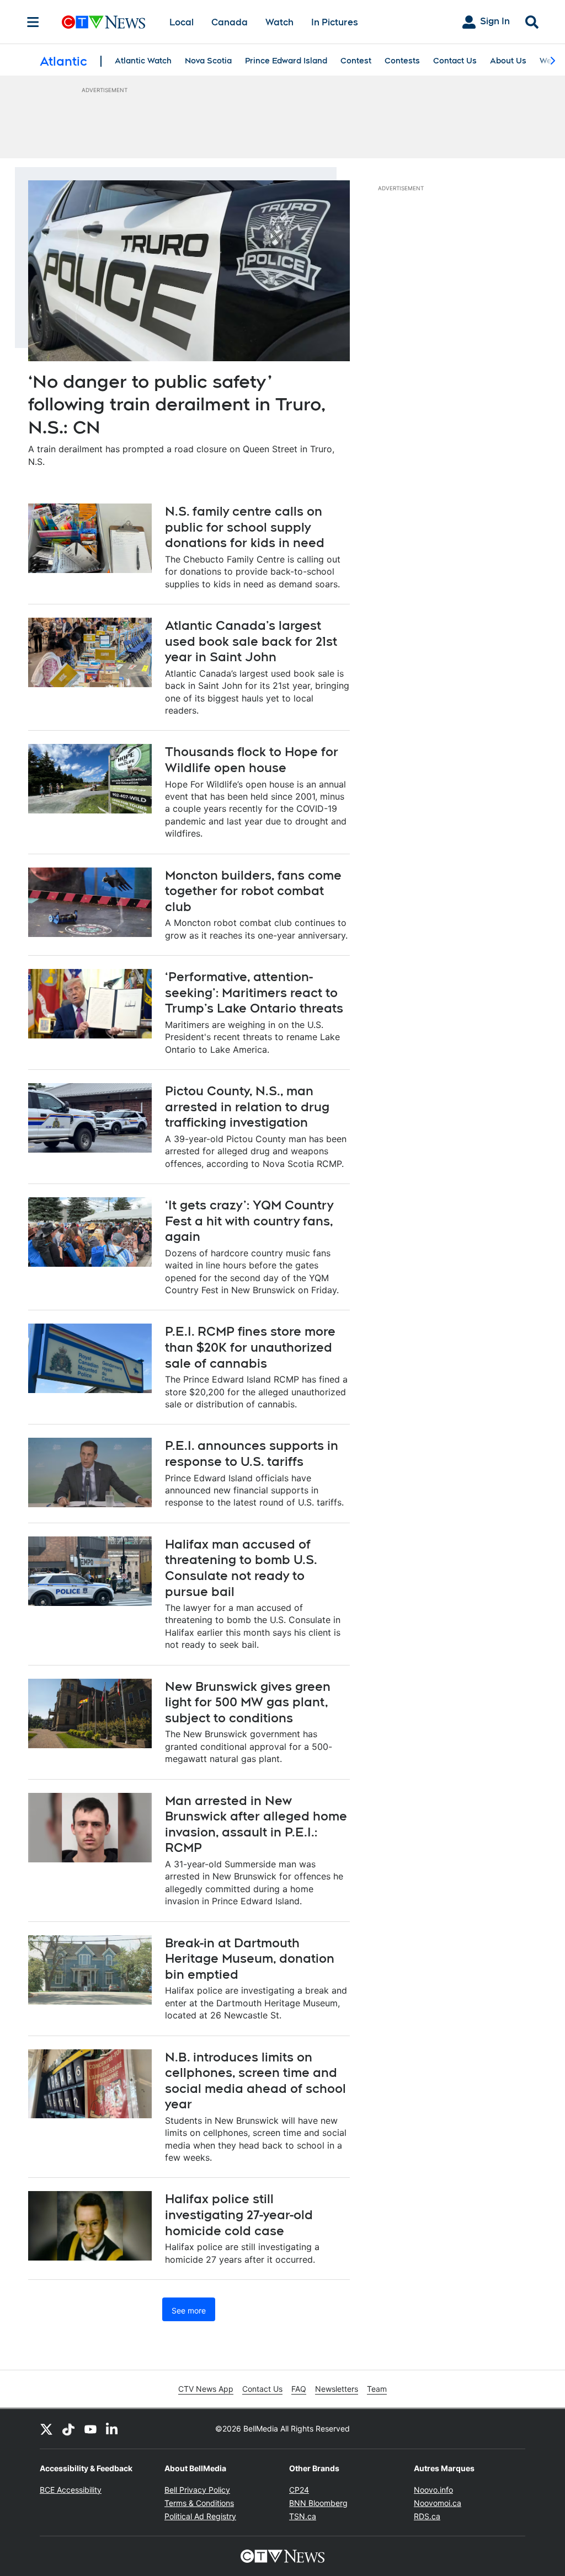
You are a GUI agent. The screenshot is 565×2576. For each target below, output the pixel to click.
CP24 (299, 2490)
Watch (279, 22)
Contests (402, 61)
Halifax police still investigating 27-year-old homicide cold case (239, 2214)
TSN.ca (303, 2516)
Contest (356, 61)
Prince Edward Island (286, 61)
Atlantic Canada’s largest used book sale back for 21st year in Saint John (251, 641)
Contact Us (455, 61)
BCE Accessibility (71, 2490)
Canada (230, 22)
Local (182, 22)
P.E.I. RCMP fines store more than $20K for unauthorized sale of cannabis (250, 1347)
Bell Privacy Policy (197, 2490)
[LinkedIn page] (113, 2429)
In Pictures (335, 22)
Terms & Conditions (199, 2503)
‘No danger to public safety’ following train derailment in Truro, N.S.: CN (177, 404)
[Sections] (33, 22)
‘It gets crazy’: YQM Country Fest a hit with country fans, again (249, 1221)
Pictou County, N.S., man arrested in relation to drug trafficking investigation (247, 1107)
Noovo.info (433, 2490)
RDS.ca (427, 2516)
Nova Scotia (208, 61)
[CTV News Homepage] (103, 22)
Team (377, 2389)
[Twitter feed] (46, 2429)
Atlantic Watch (143, 61)
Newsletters (337, 2389)
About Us (508, 61)
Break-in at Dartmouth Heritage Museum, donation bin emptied (250, 1959)
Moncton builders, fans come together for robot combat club (253, 891)
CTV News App (206, 2389)
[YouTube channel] (90, 2429)
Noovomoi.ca (438, 2503)
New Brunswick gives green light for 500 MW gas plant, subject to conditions (248, 1702)
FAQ (299, 2389)
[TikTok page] (68, 2429)
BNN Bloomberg (318, 2503)
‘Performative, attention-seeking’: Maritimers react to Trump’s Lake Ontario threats (254, 992)
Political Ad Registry (200, 2516)
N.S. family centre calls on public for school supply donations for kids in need (245, 527)
